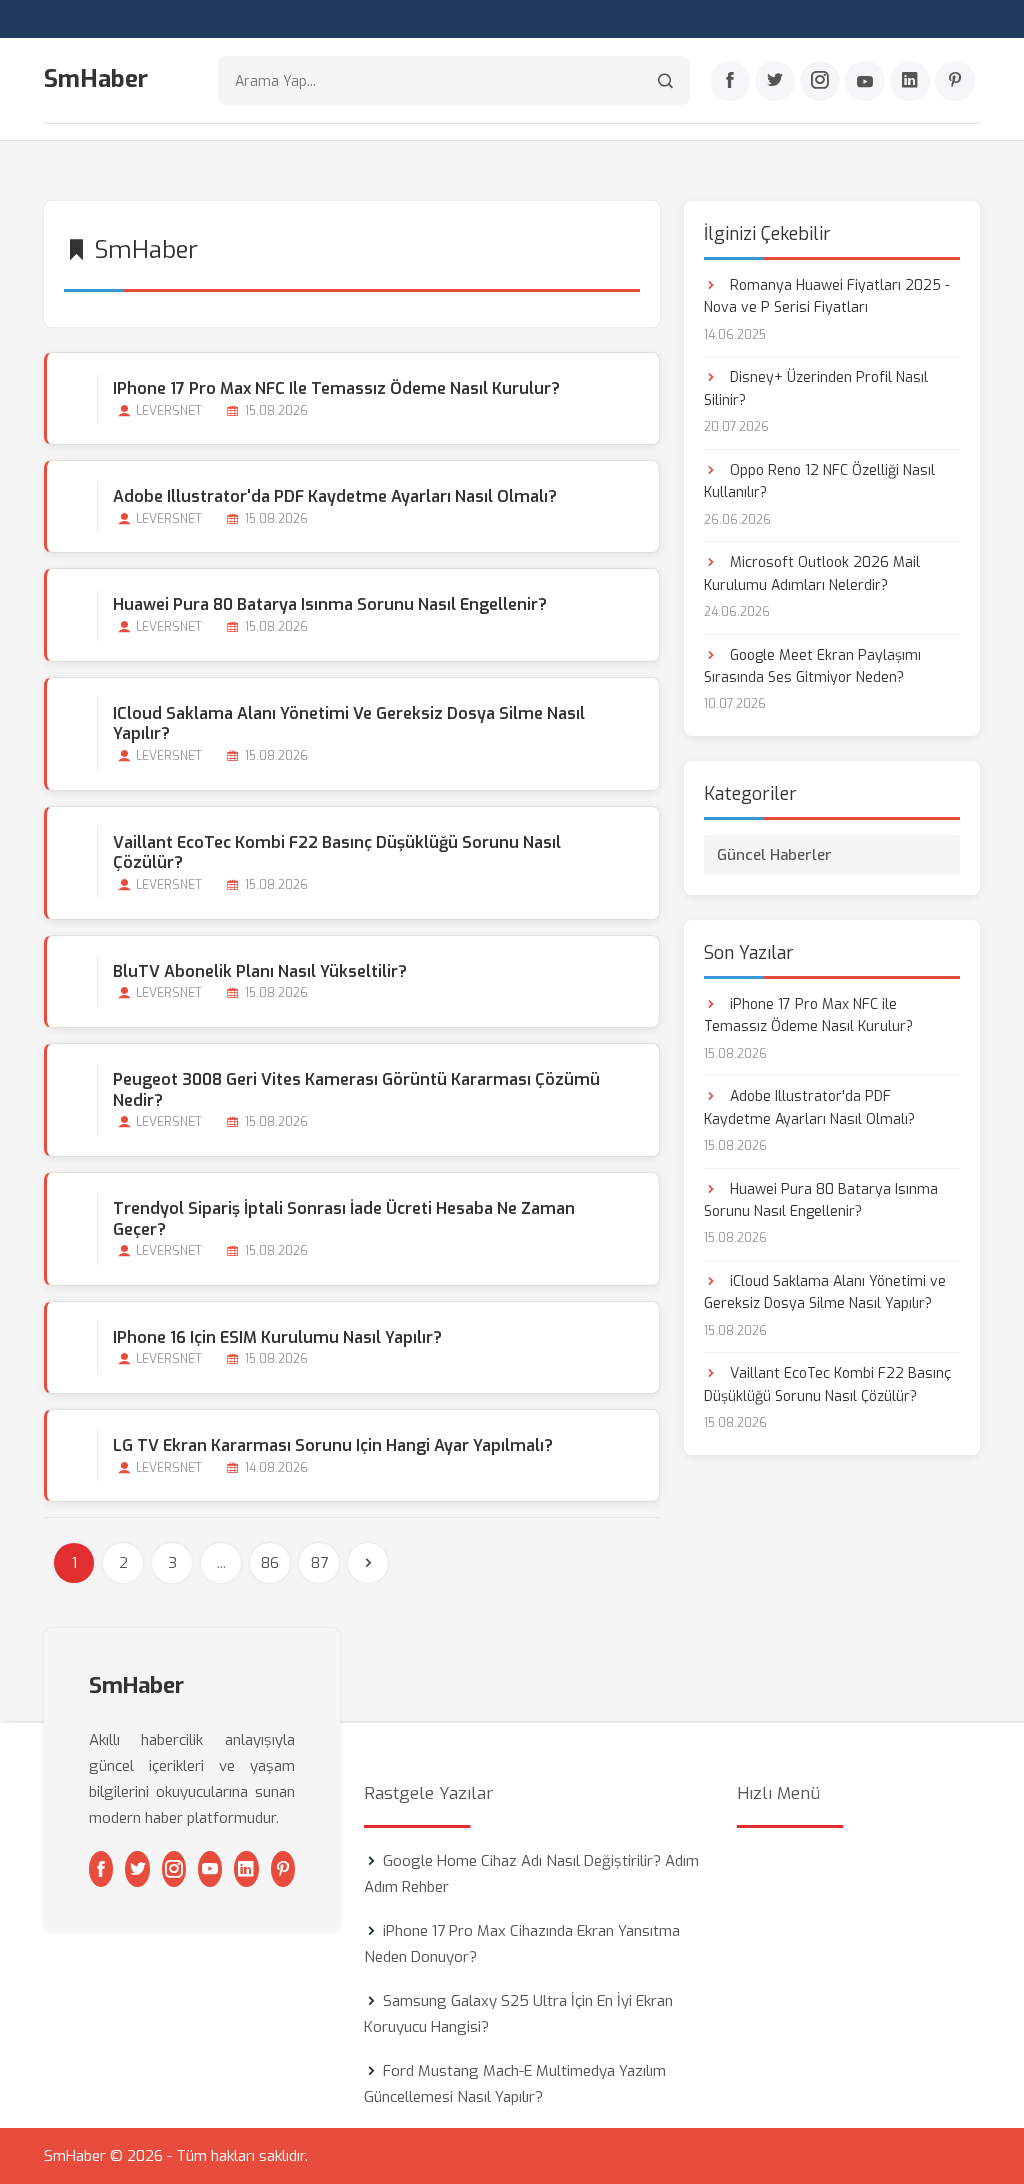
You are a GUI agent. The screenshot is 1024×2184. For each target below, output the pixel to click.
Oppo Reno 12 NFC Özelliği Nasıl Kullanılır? (819, 481)
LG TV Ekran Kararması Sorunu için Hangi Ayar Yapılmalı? (333, 1445)
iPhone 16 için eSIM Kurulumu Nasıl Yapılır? (277, 1337)
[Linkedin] (910, 81)
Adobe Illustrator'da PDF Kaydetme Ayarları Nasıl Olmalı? (335, 496)
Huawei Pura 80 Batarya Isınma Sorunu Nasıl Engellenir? (330, 604)
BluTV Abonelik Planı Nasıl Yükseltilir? (260, 971)
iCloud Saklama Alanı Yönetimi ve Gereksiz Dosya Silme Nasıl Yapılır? (349, 724)
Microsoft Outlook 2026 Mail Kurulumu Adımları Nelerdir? (812, 573)
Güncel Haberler (774, 855)
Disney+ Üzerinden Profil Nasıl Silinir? (816, 388)
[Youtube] (865, 81)
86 (270, 1563)
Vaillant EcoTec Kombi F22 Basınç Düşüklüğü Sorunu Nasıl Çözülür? (337, 853)
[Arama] (665, 80)
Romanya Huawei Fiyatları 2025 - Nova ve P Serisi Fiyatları (827, 296)
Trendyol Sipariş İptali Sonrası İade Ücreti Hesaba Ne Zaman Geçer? (344, 1219)
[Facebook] (730, 81)
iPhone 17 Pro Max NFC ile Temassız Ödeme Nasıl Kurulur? (336, 388)
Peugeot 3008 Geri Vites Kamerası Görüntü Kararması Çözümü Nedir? (356, 1090)
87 (319, 1563)
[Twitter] (775, 81)
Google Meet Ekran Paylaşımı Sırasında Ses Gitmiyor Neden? (812, 666)
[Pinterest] (955, 81)
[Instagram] (820, 81)
